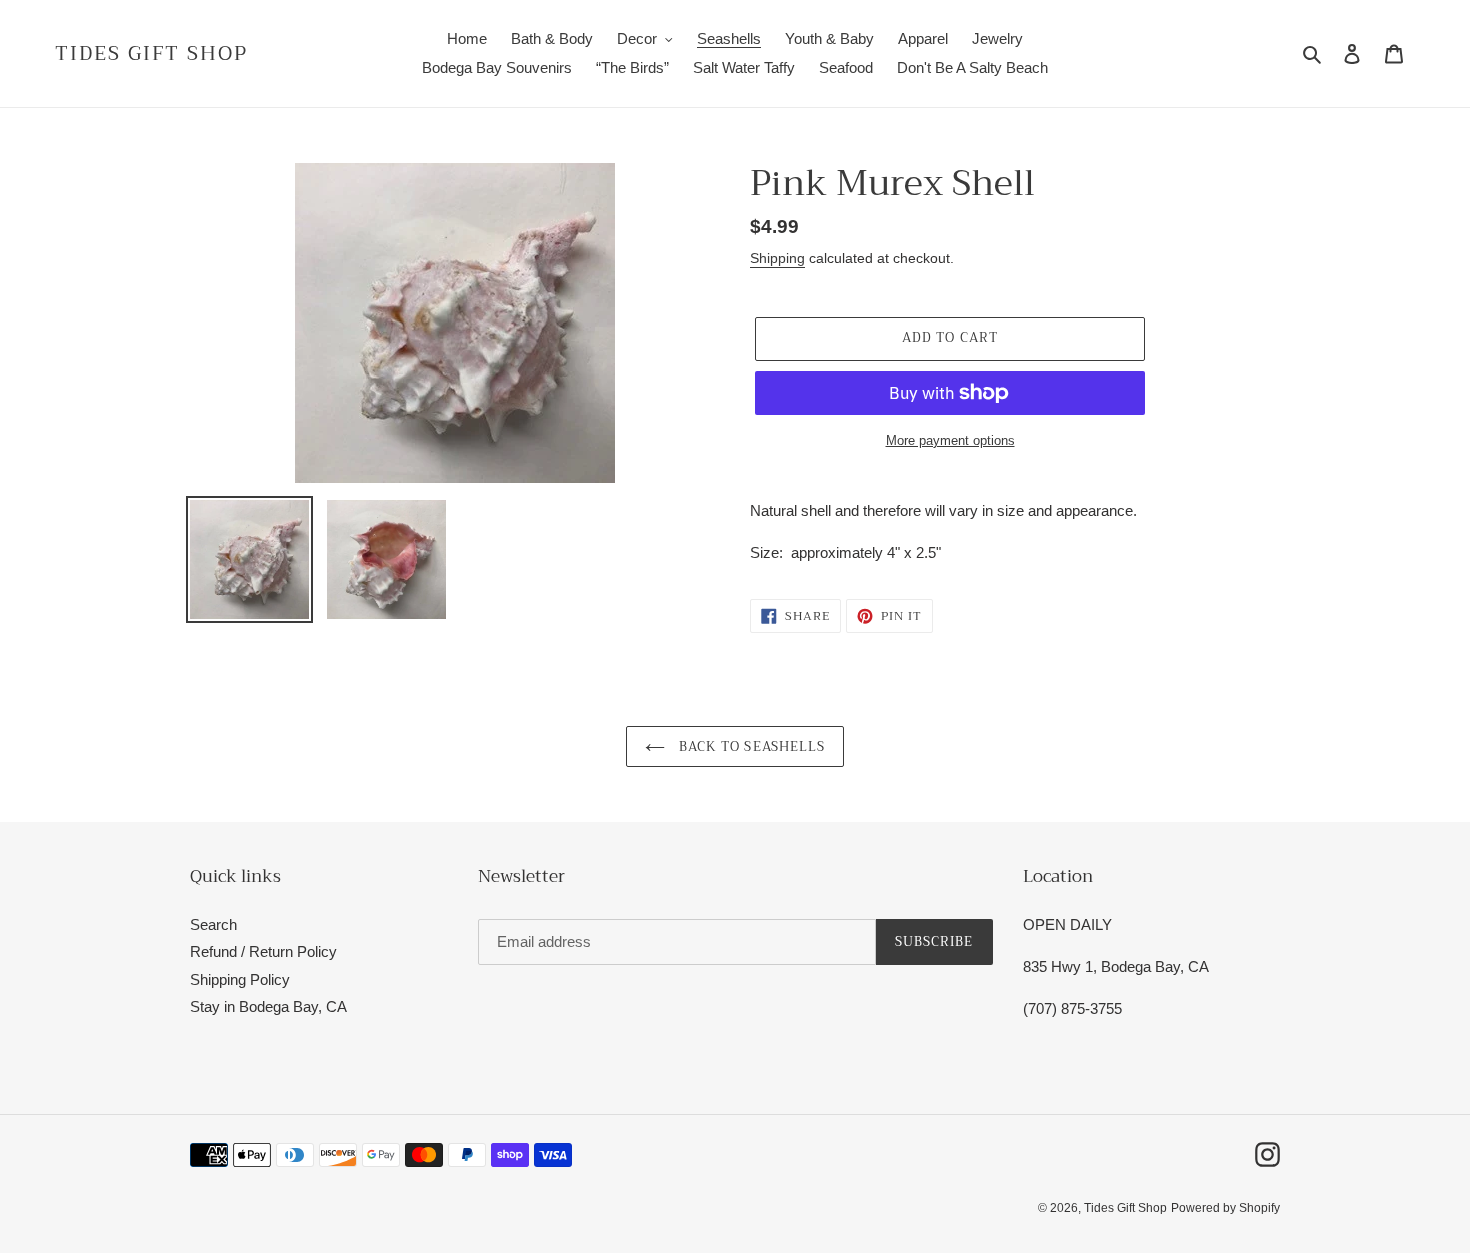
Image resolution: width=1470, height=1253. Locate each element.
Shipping (777, 258)
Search (213, 924)
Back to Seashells (750, 746)
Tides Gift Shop (151, 54)
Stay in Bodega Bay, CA (268, 1006)
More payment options (950, 440)
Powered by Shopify (1225, 1208)
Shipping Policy (240, 979)
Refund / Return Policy (263, 951)
